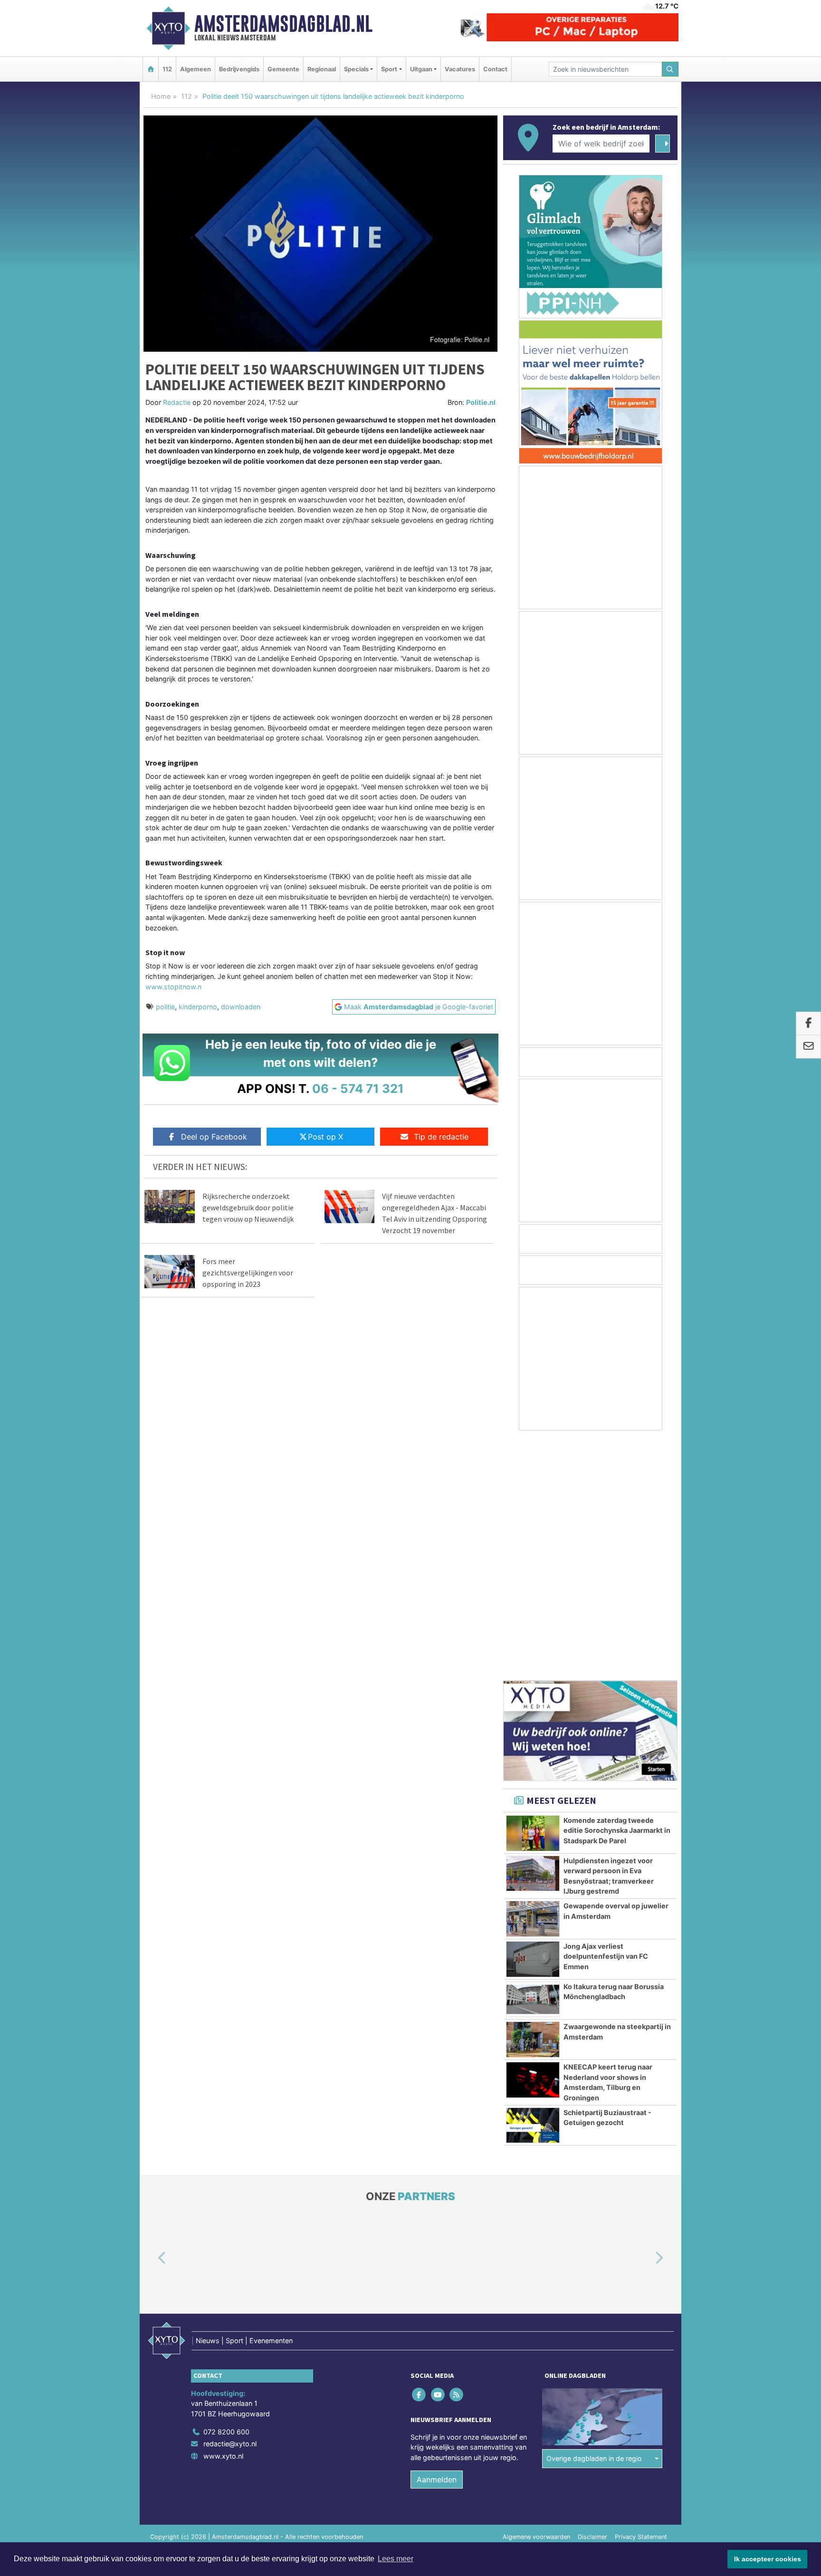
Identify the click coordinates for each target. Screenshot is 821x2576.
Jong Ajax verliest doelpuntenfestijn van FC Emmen (606, 1717)
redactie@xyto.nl (230, 2204)
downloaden (241, 1007)
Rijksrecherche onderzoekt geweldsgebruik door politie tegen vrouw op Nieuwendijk (248, 1207)
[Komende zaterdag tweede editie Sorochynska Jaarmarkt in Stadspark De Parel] (533, 1594)
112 (167, 69)
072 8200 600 (226, 2192)
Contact (495, 69)
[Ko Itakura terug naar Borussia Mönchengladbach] (533, 1760)
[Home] (151, 69)
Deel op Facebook (214, 1137)
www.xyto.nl (223, 2217)
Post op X (325, 1137)
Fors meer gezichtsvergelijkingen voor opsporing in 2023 (248, 1273)
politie (165, 1007)
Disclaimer (592, 2297)
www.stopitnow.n (173, 987)
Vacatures (460, 69)
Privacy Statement (641, 2297)
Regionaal (322, 69)
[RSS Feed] (457, 2155)
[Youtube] (438, 2155)
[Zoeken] (670, 69)
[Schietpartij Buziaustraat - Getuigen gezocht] (533, 1886)
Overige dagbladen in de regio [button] (594, 2219)
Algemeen (196, 69)
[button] (151, 2019)
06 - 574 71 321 (358, 1088)
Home (161, 96)
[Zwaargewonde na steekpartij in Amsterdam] (533, 1800)
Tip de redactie (441, 1137)
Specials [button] (356, 69)
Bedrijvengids (239, 69)
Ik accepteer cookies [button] (768, 2559)
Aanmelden (437, 2240)
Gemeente (283, 69)
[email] (808, 1047)
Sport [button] (389, 69)
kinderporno (198, 1007)
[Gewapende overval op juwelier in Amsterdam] (533, 1679)
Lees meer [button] (396, 2559)
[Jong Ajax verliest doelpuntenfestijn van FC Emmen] (533, 1720)
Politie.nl (481, 402)
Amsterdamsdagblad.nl (283, 24)
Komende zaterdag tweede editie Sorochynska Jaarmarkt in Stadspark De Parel (617, 1591)
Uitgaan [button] (421, 69)
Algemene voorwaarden (536, 2297)
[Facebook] (420, 2155)
